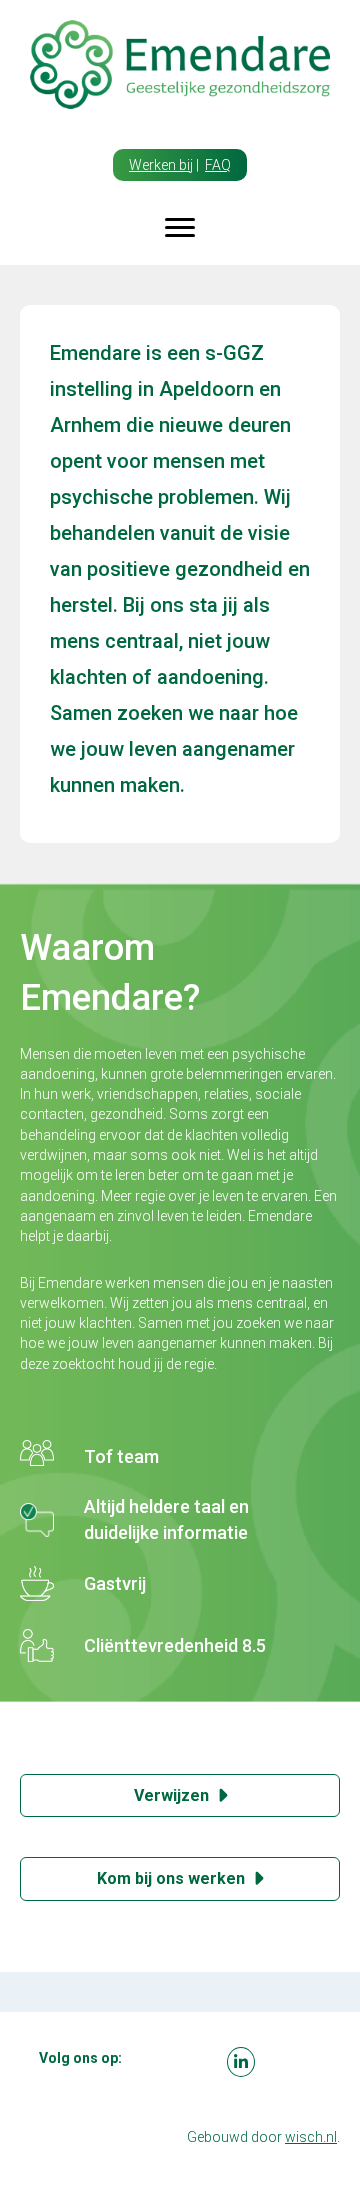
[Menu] (180, 228)
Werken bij (161, 165)
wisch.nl (311, 2137)
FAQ (218, 165)
